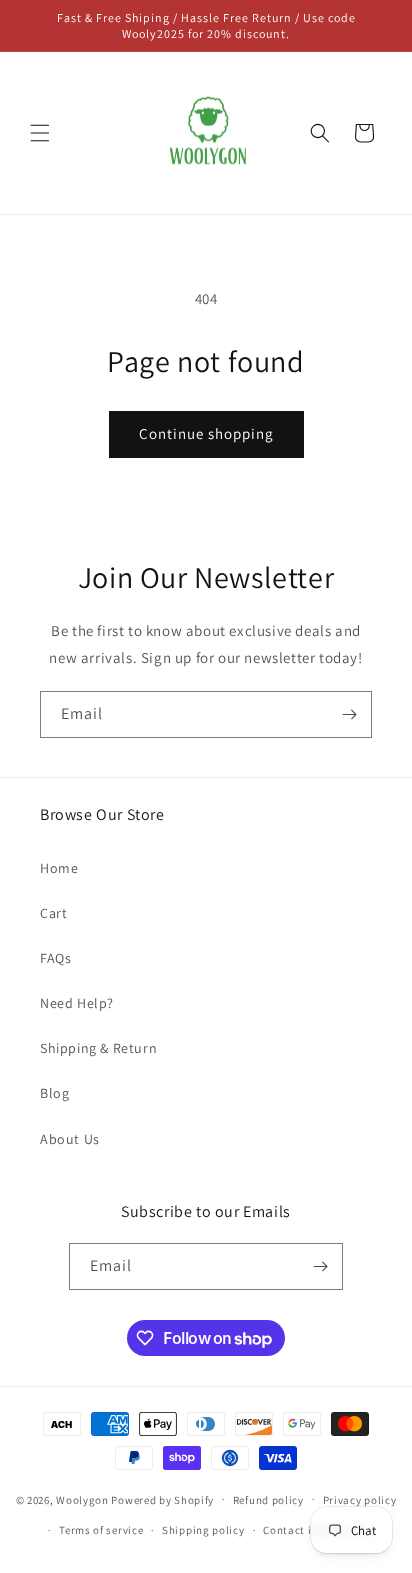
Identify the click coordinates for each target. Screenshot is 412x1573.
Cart (53, 913)
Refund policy (268, 1500)
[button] (40, 133)
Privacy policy (360, 1500)
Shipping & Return (98, 1048)
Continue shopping (206, 433)
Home (59, 868)
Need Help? (77, 1003)
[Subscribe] (349, 714)
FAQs (55, 958)
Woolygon (82, 1499)
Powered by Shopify (162, 1499)
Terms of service (101, 1530)
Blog (54, 1093)
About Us (70, 1139)
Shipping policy (203, 1530)
